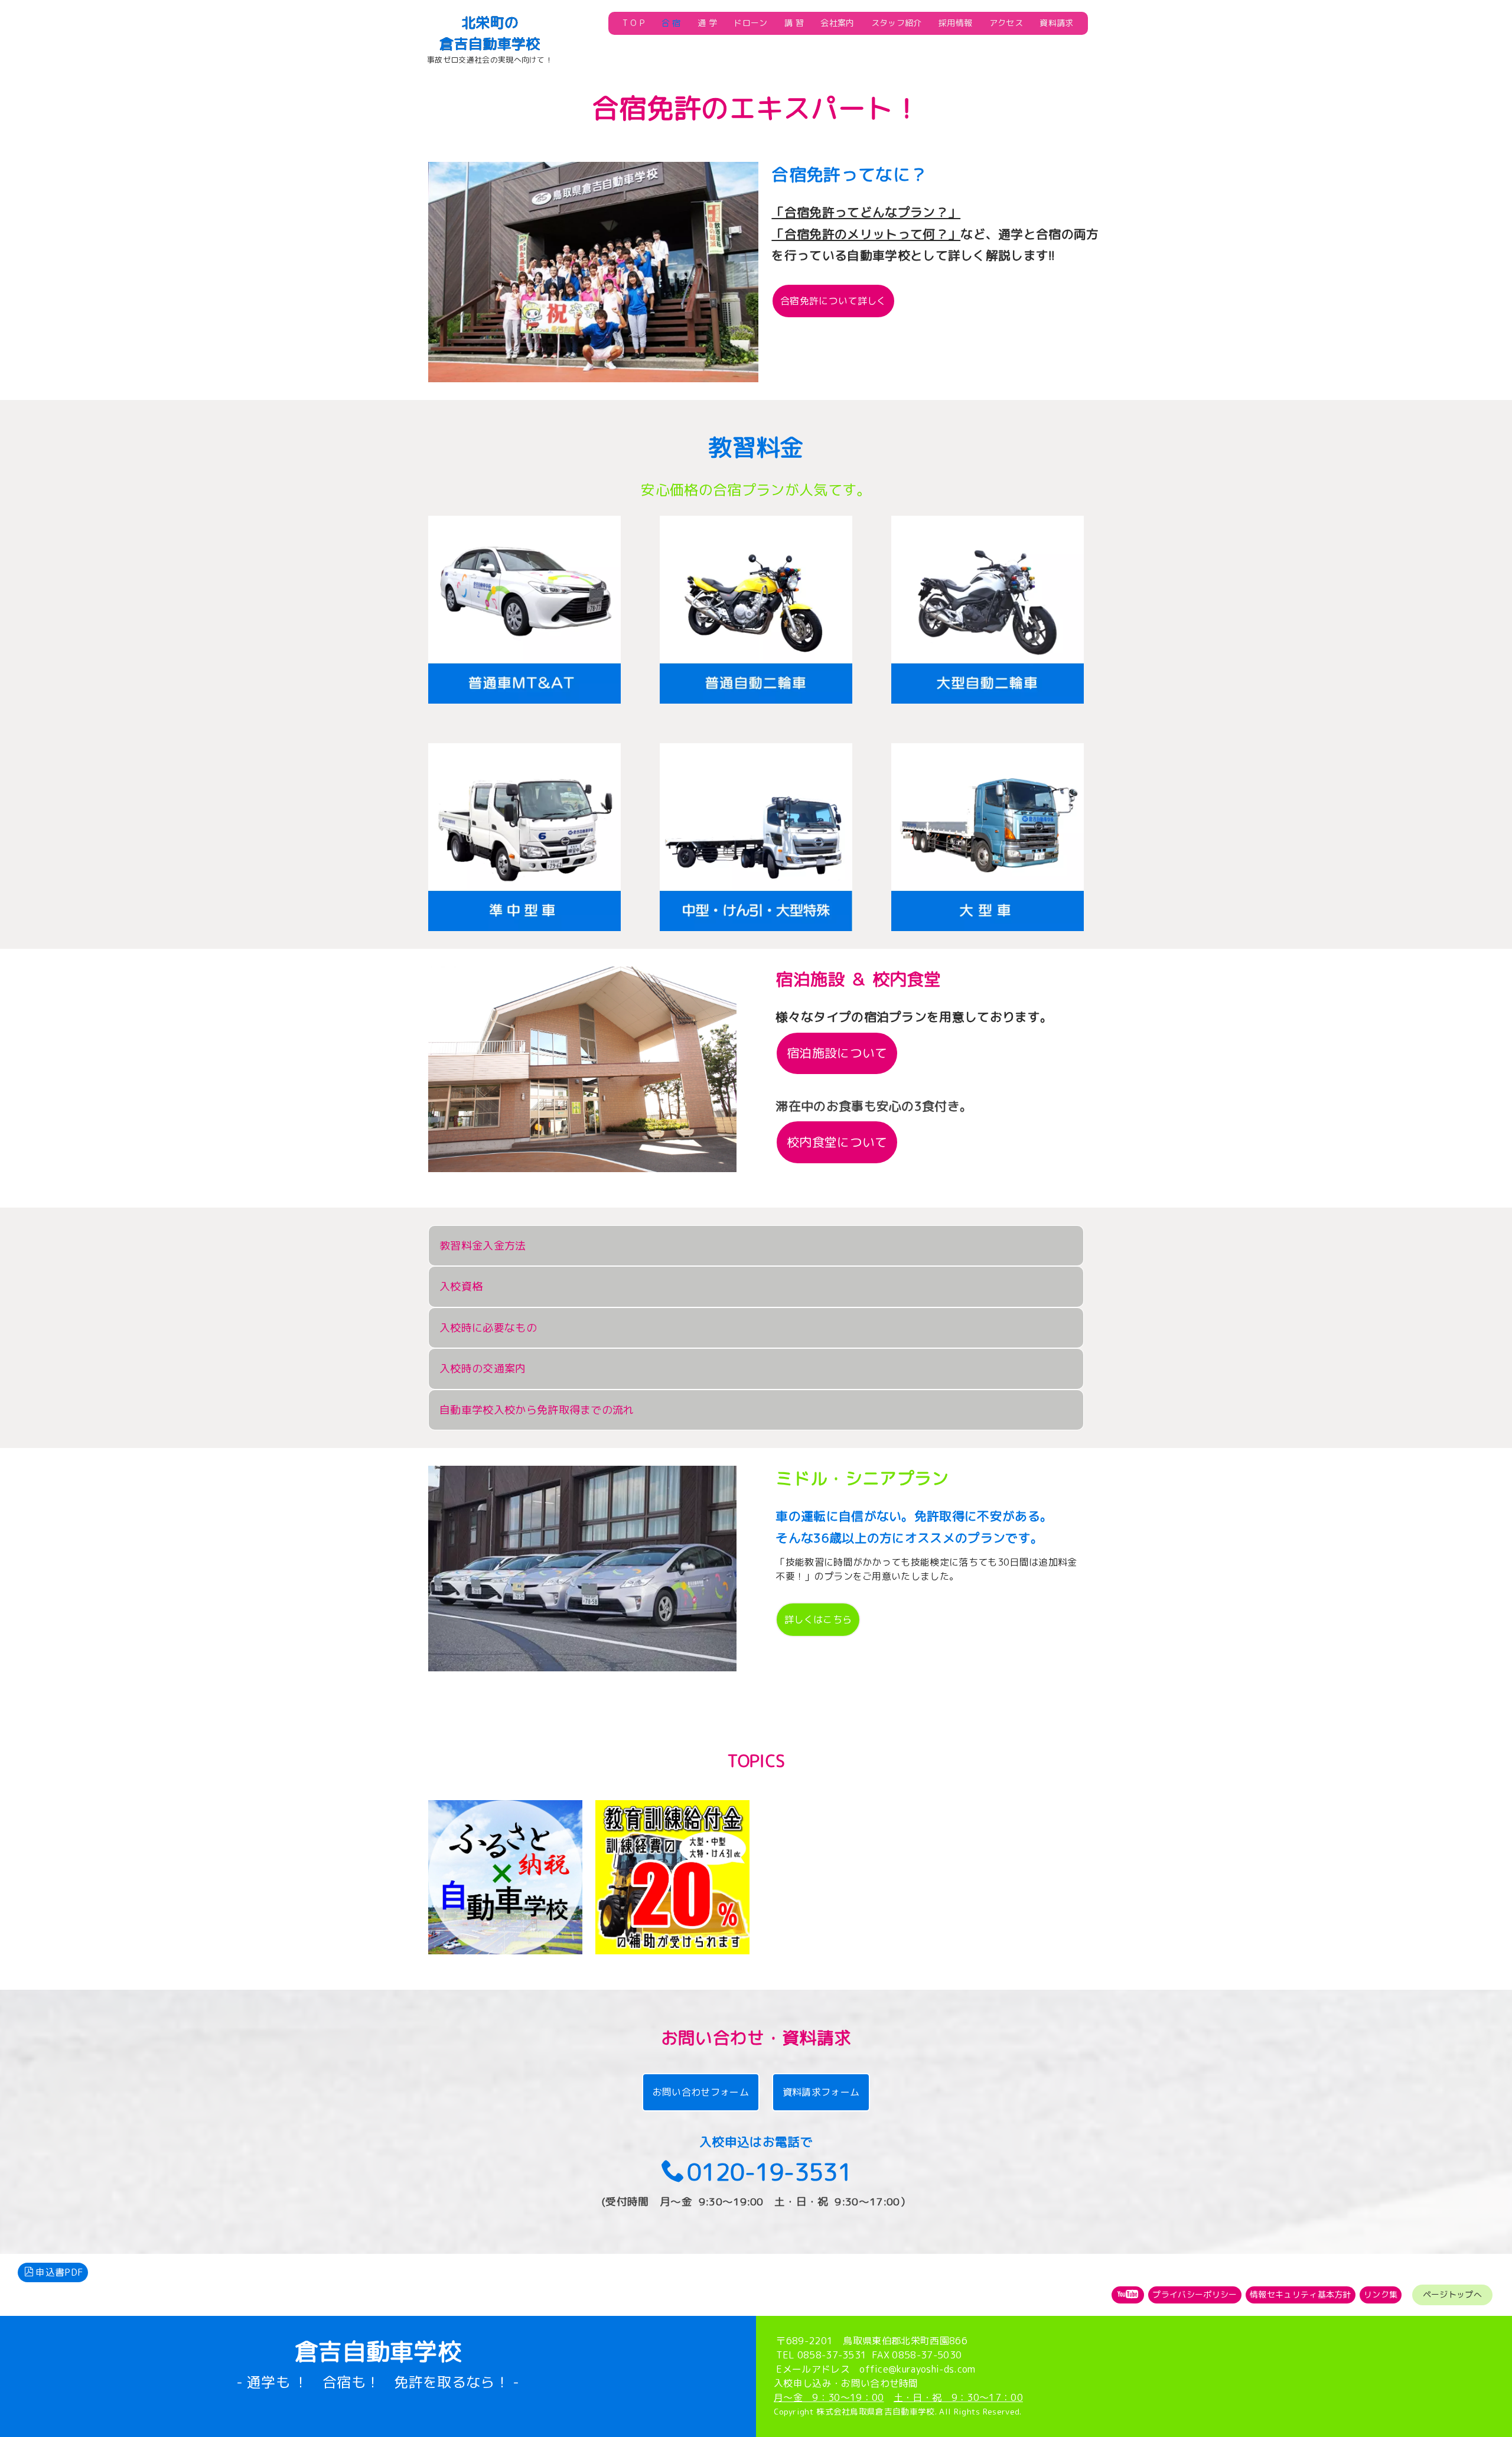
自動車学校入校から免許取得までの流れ (537, 1410)
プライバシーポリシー (1195, 2294)
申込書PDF (59, 2272)
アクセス (1006, 23)
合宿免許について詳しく (833, 301)
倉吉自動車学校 (490, 44)
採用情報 (955, 23)
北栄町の (490, 22)
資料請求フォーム (821, 2092)
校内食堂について (837, 1142)
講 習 (794, 23)
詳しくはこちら (818, 1619)
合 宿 (671, 23)
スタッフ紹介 (897, 23)
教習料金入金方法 (483, 1246)
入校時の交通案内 (483, 1369)
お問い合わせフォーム (701, 2092)
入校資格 (461, 1286)
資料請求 (1056, 23)
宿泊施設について (837, 1053)
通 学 (707, 23)
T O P (634, 23)
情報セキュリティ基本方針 (1301, 2294)
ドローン (750, 23)
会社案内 (837, 23)
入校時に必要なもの (488, 1328)
